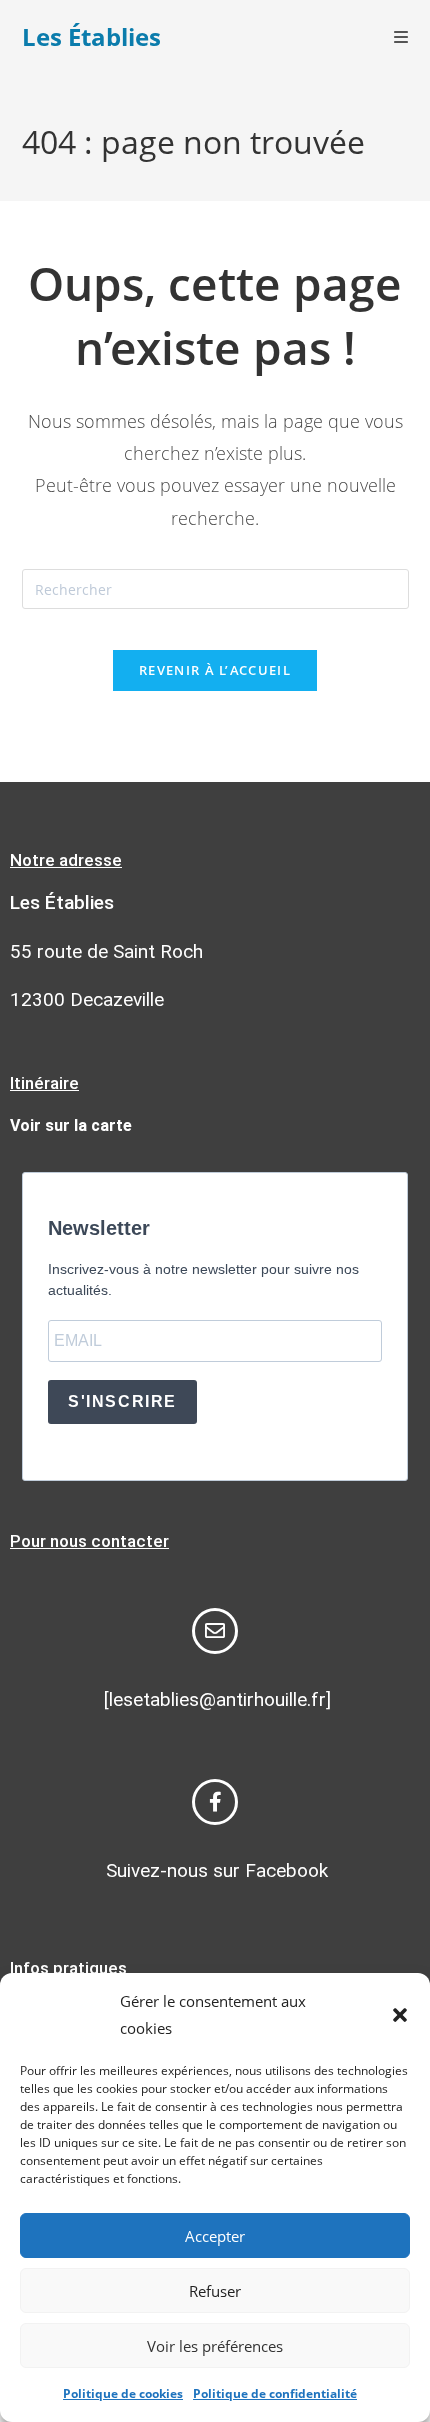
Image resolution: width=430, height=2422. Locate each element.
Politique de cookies (123, 2393)
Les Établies (91, 36)
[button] (400, 2015)
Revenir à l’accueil (215, 670)
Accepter (215, 2236)
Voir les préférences (215, 2346)
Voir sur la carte (71, 1125)
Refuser (215, 2291)
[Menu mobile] (401, 37)
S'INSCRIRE (122, 1401)
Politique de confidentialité (275, 2393)
